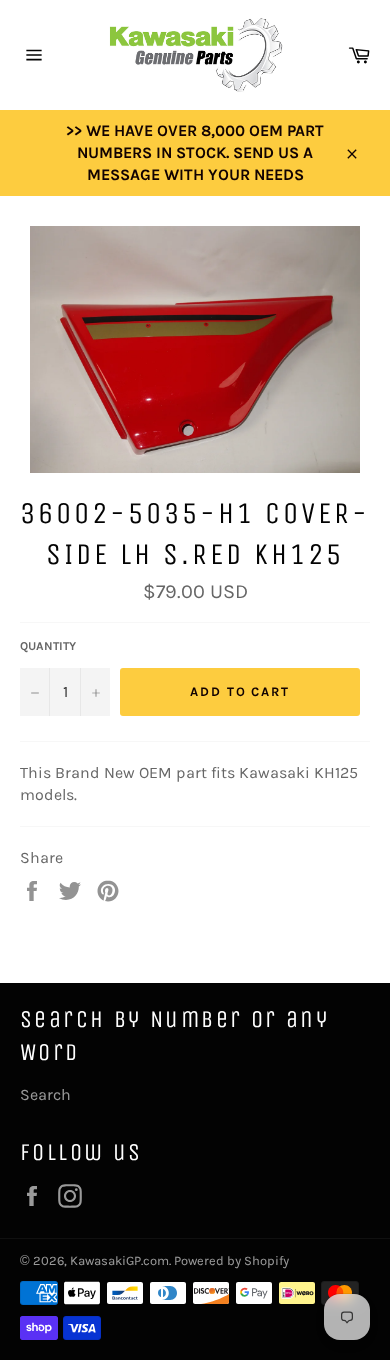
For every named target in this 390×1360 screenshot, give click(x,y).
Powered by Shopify (231, 1260)
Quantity (48, 646)
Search (45, 1094)
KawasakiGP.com (119, 1260)
